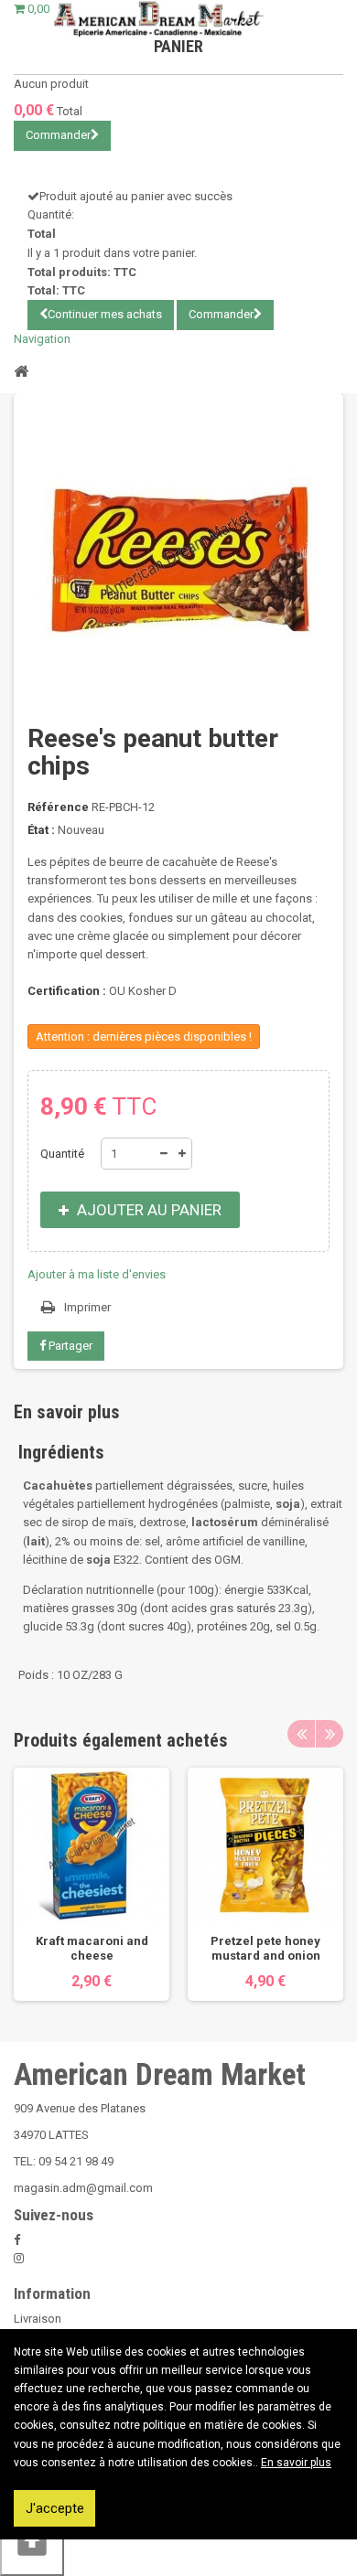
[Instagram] (19, 2258)
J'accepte (55, 2508)
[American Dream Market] (158, 19)
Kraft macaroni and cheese (92, 1948)
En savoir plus (296, 2463)
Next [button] (330, 1734)
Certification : (67, 991)
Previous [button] (301, 1734)
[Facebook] (17, 2240)
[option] (92, 1884)
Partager (69, 1346)
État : (41, 830)
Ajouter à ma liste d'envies (97, 1274)
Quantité (62, 1154)
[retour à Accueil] (21, 370)
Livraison (38, 2319)
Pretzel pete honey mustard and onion (265, 1948)
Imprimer (87, 1307)
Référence (58, 807)
